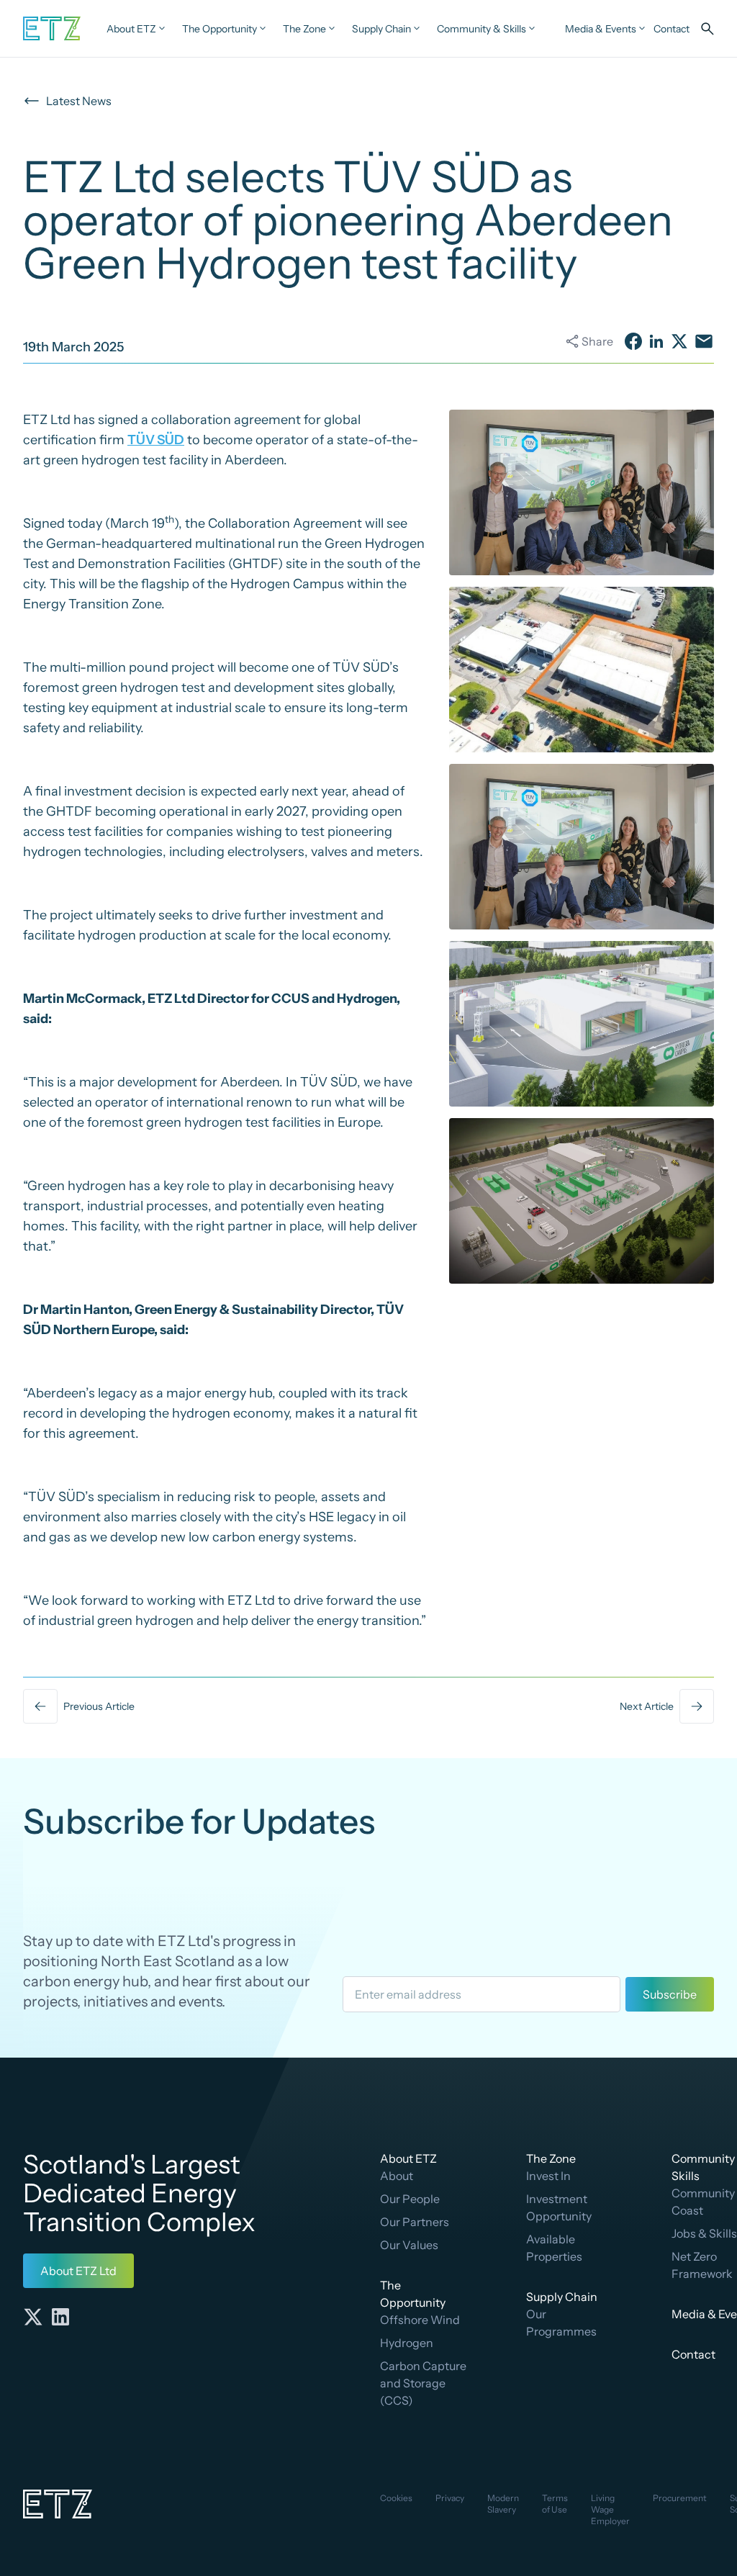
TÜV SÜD (156, 440)
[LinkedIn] (60, 2317)
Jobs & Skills (704, 2233)
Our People (410, 2199)
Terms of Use (555, 2504)
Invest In (548, 2176)
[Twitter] (33, 2317)
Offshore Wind (420, 2320)
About (397, 2176)
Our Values (409, 2245)
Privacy (450, 2498)
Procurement (680, 2498)
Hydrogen (407, 2343)
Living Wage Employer (610, 2509)
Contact (693, 2354)
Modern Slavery (503, 2504)
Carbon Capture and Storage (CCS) (423, 2383)
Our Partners (415, 2222)
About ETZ (408, 2158)
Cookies (396, 2498)
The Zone (551, 2158)
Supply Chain (562, 2297)
